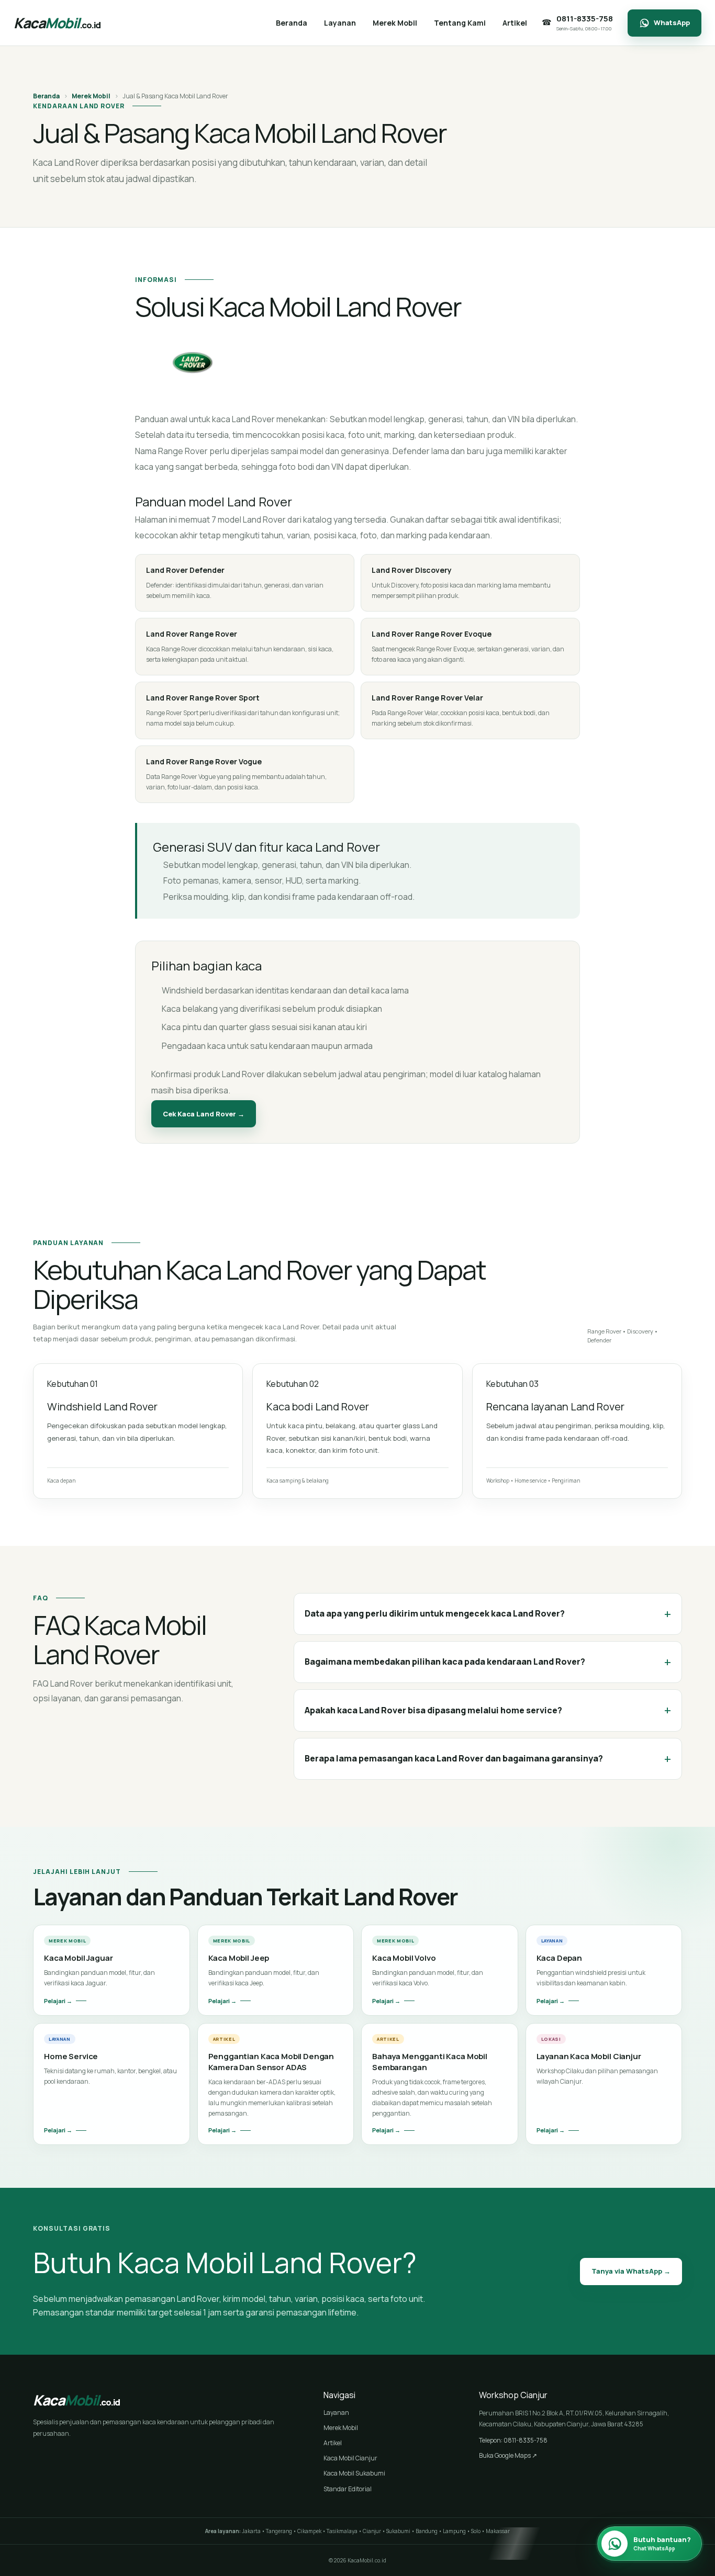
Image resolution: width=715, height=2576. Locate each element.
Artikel (333, 2443)
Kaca (57, 23)
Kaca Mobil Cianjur (350, 2458)
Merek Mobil (91, 96)
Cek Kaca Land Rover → (204, 1114)
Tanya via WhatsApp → (631, 2271)
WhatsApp (672, 22)
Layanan (336, 2413)
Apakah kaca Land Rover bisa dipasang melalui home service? (488, 1710)
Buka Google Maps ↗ (508, 2455)
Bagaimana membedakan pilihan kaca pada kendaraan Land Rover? (488, 1662)
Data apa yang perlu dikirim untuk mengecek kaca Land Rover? (488, 1614)
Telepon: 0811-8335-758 (513, 2440)
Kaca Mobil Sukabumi (354, 2473)
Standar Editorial (348, 2489)
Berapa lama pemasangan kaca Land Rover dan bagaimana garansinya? (488, 1759)
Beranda (46, 96)
